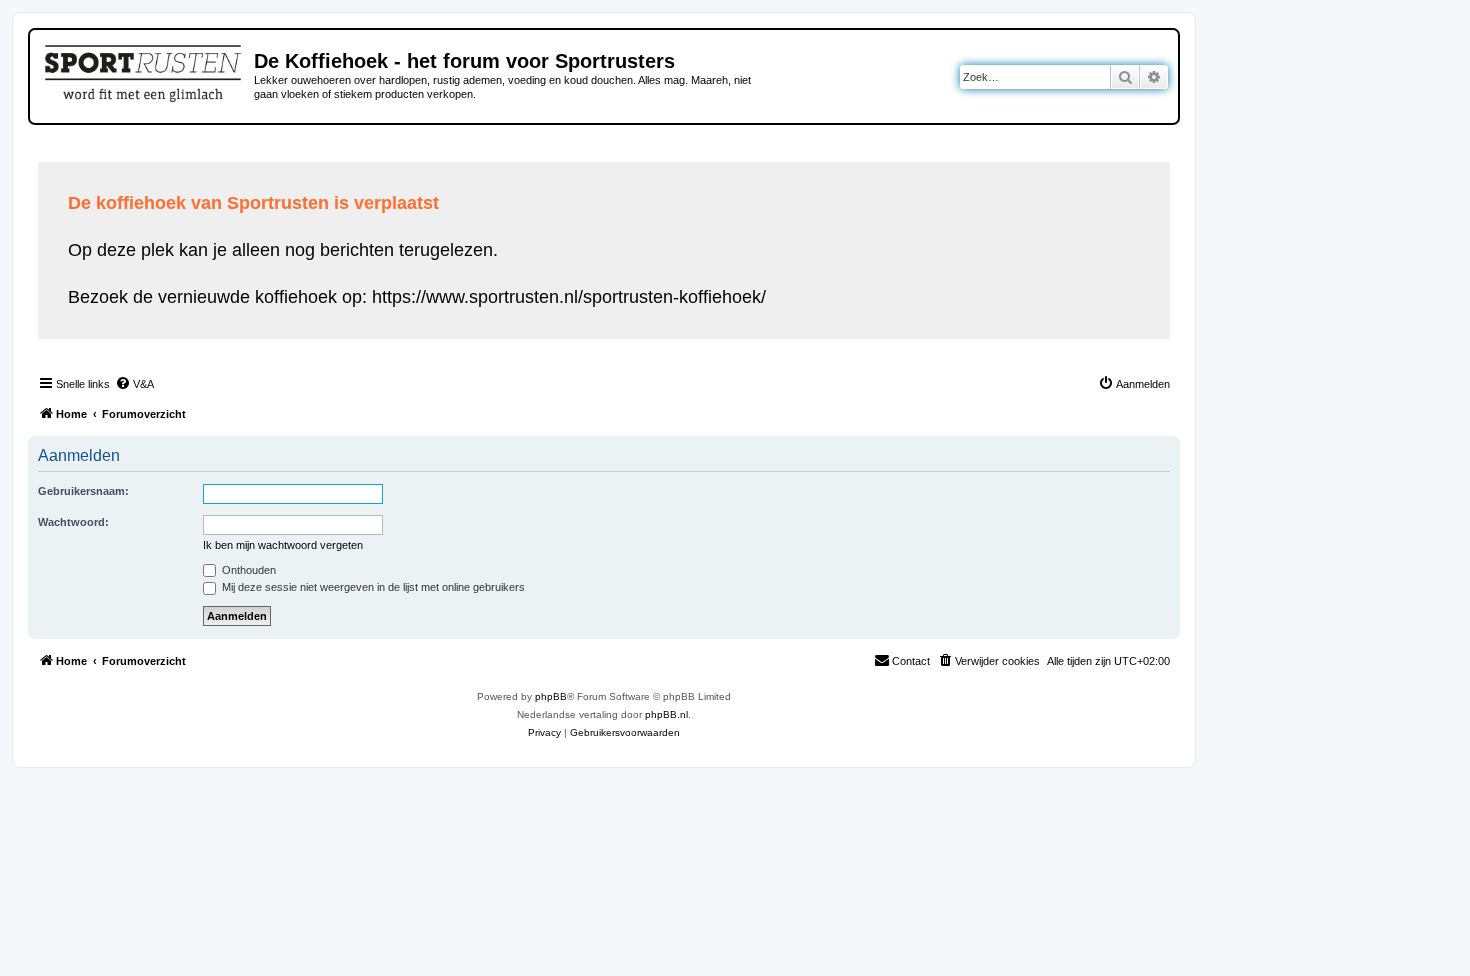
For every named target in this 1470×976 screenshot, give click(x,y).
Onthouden (247, 570)
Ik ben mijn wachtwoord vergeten (283, 545)
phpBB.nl (666, 714)
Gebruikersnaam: (83, 491)
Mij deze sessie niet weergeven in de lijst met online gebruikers (372, 587)
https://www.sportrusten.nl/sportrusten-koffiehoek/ (569, 297)
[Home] (144, 70)
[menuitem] (134, 384)
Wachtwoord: (73, 522)
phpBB (551, 696)
